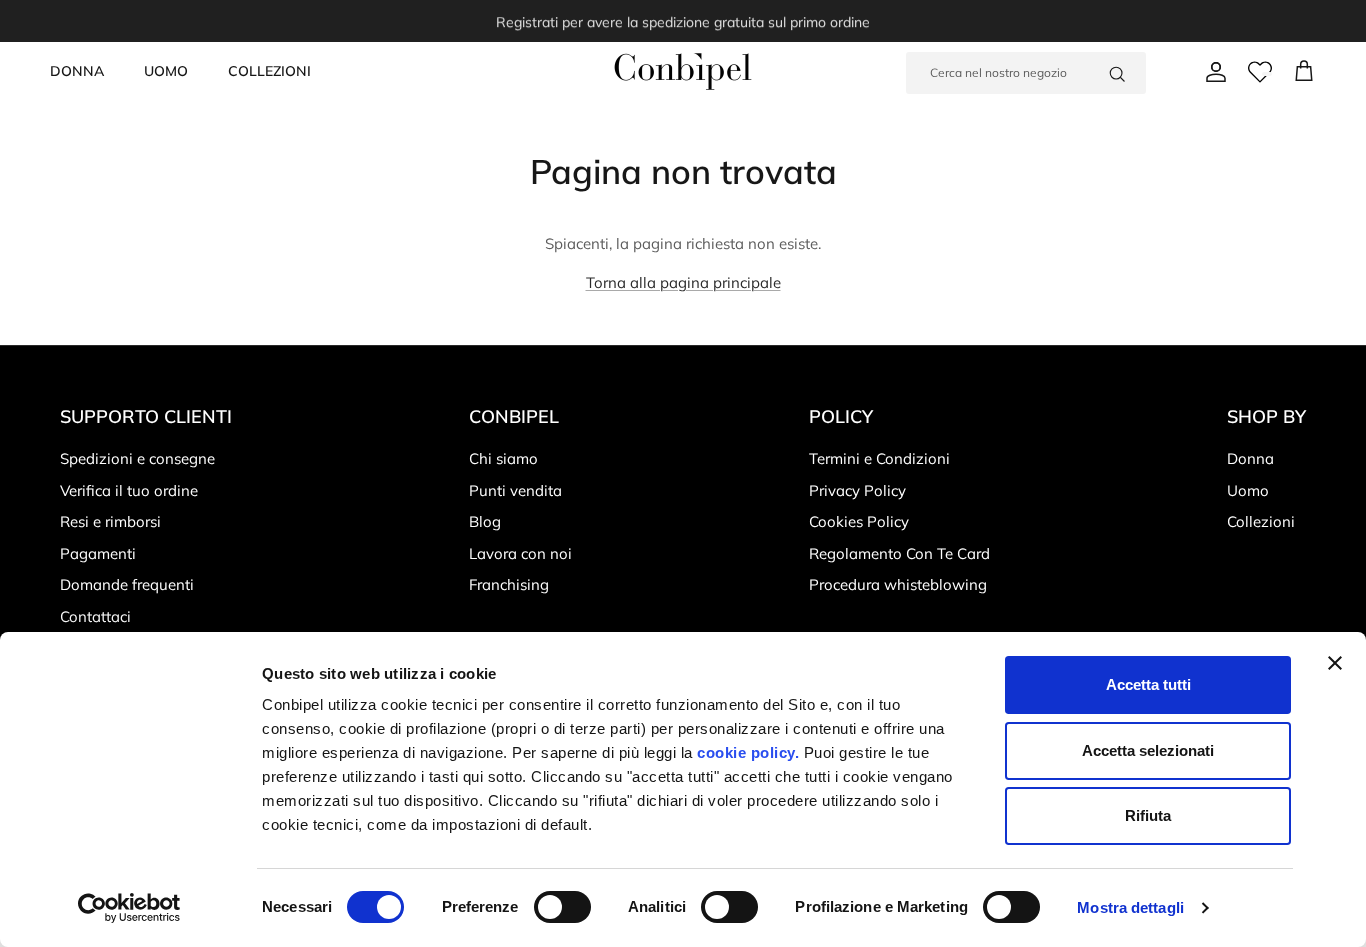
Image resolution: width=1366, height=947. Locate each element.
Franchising (509, 584)
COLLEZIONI (269, 71)
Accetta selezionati (1148, 750)
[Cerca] (1117, 73)
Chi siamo (503, 458)
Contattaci (95, 616)
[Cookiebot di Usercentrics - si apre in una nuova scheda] (129, 908)
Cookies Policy (859, 521)
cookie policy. (746, 752)
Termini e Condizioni (879, 458)
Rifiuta (1148, 815)
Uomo (1248, 490)
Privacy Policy (857, 490)
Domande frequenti (127, 584)
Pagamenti (98, 553)
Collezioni (1261, 521)
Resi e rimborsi (110, 521)
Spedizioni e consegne (137, 458)
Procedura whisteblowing (898, 584)
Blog (485, 521)
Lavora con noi (520, 553)
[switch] (562, 907)
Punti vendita (515, 490)
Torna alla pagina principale (683, 282)
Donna (1250, 458)
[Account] (1212, 72)
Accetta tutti (1148, 684)
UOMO (166, 71)
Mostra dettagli (1130, 907)
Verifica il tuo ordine (129, 490)
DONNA (77, 71)
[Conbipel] (683, 71)
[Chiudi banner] (1335, 663)
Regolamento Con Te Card (899, 553)
